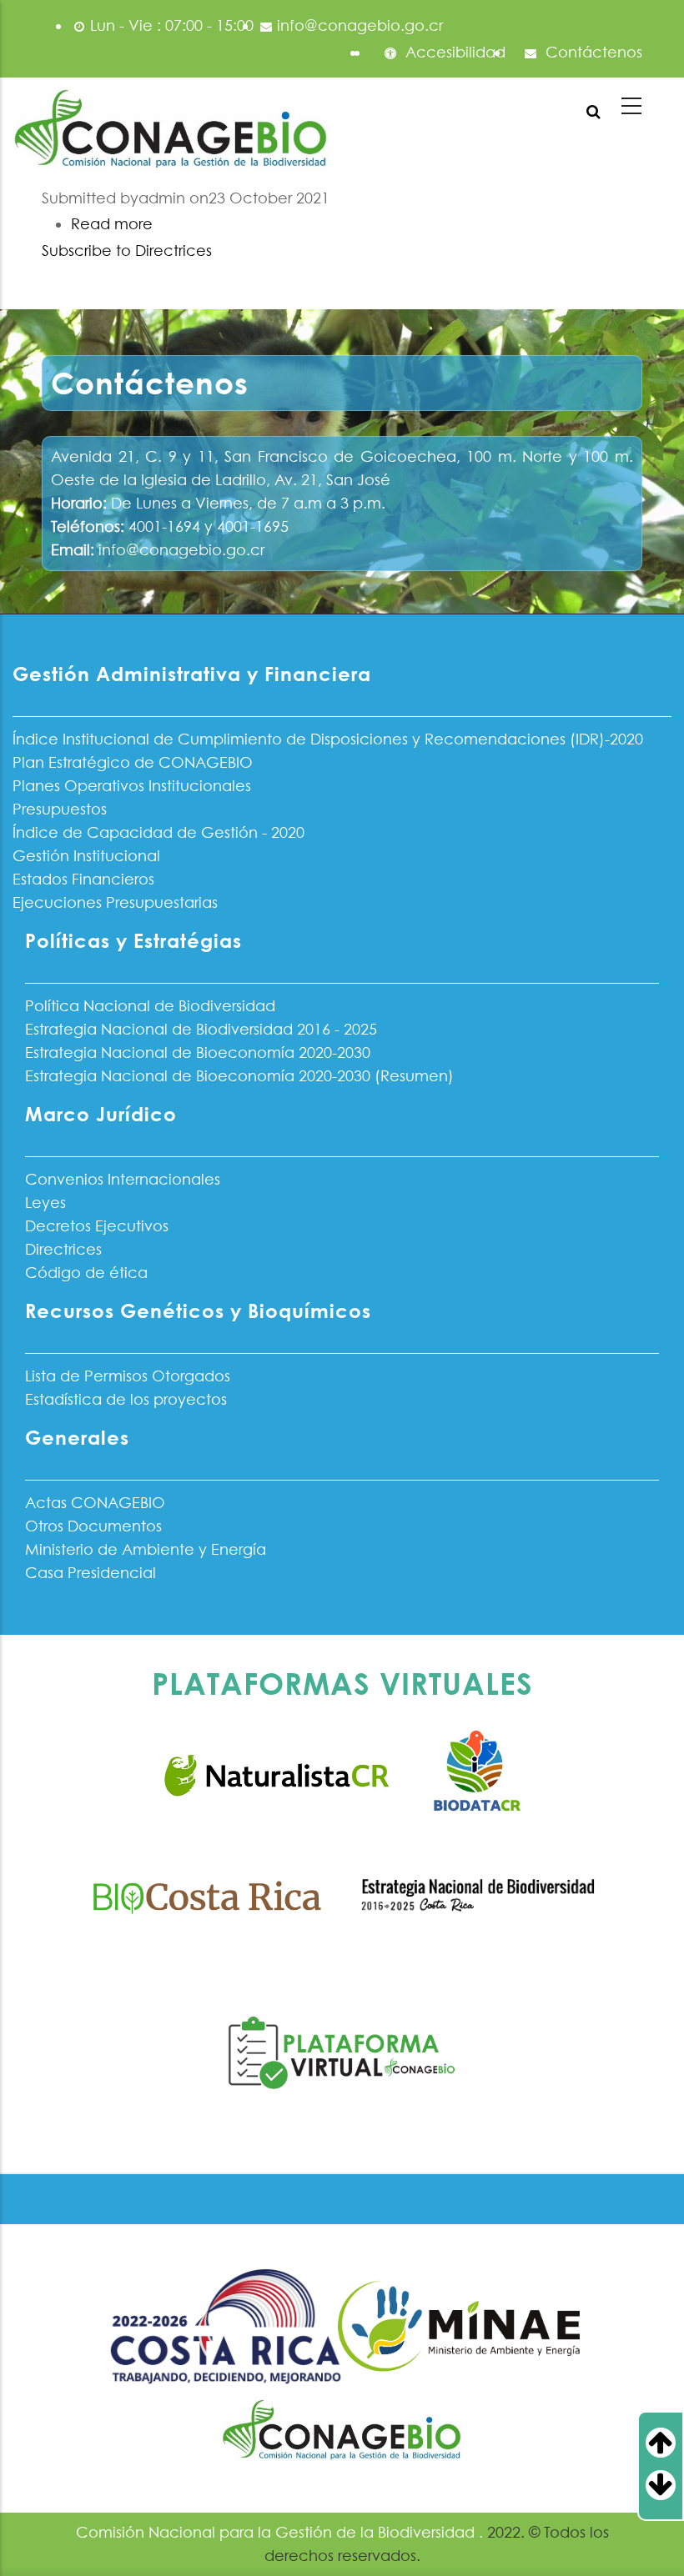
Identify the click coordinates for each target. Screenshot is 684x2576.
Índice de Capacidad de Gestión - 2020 (158, 832)
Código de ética (86, 1273)
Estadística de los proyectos (126, 1399)
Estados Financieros (83, 879)
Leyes (45, 1203)
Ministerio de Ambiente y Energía (146, 1549)
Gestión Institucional (86, 856)
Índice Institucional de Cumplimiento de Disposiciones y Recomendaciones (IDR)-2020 (328, 739)
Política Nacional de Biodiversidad (150, 1006)
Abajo (674, 2485)
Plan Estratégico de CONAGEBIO (133, 762)
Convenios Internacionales (123, 1179)
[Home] (171, 131)
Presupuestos (60, 809)
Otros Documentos (93, 1526)
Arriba (674, 2443)
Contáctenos (592, 52)
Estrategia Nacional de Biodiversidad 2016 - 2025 (201, 1029)
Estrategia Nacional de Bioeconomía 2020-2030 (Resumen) (239, 1076)
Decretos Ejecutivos (97, 1226)
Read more (112, 224)
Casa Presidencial (91, 1573)
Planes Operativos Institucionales (132, 786)
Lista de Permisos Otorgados (128, 1376)
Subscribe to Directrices (127, 251)
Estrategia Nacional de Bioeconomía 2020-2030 (198, 1052)
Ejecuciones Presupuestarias (115, 902)
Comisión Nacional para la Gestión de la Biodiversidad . (282, 2532)
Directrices (63, 1249)
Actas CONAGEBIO (95, 1503)
